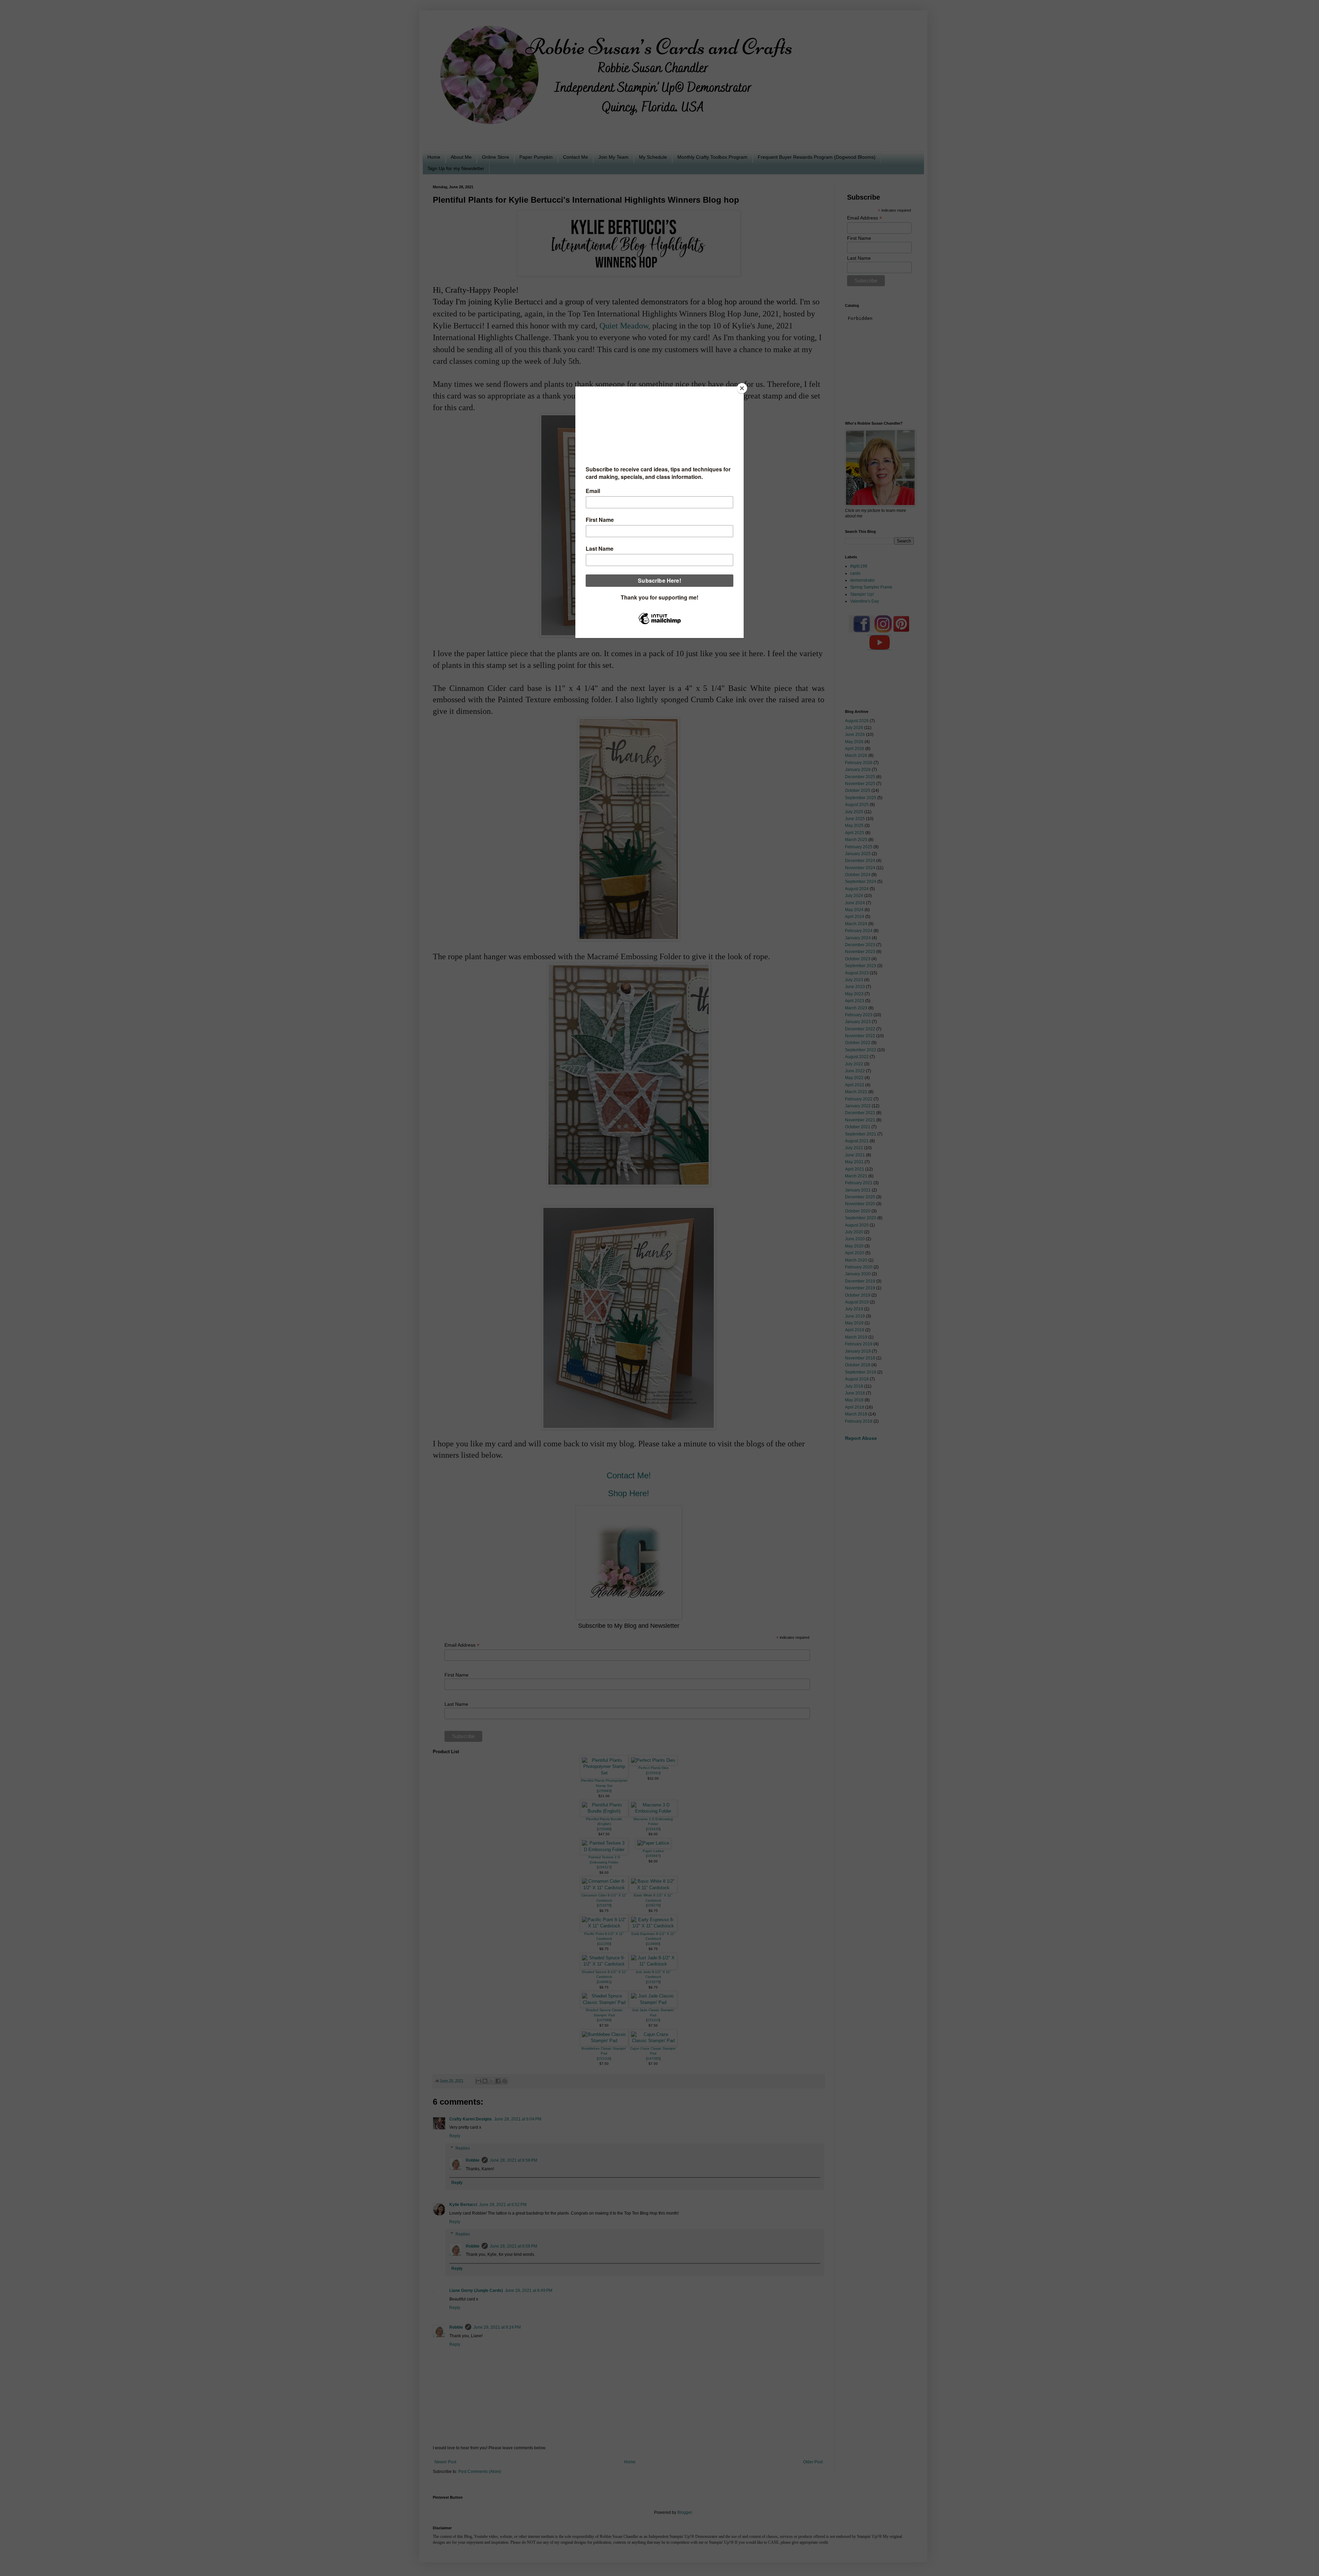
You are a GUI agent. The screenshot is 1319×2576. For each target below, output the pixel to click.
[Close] (742, 388)
